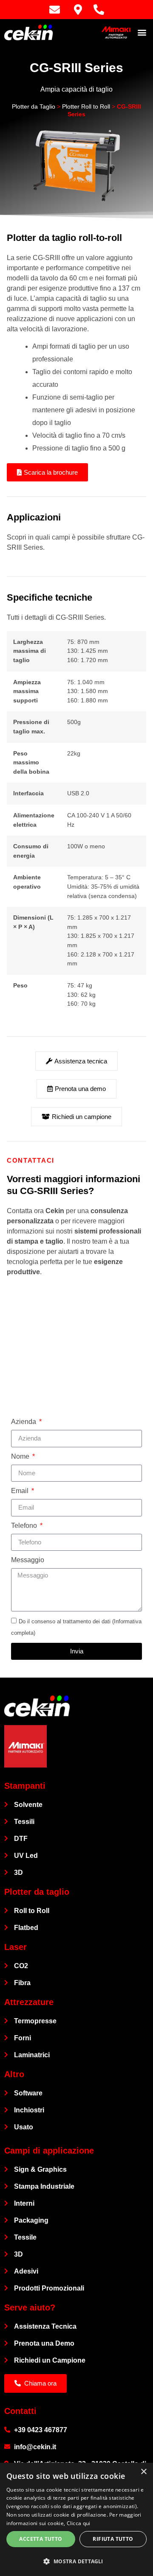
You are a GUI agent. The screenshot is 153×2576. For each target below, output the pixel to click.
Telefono (25, 1526)
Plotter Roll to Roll (86, 107)
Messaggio (28, 1560)
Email (21, 1491)
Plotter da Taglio (34, 107)
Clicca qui (79, 2523)
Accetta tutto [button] (41, 2539)
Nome (21, 1456)
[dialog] (76, 2519)
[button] (142, 32)
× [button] (143, 2472)
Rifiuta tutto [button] (113, 2539)
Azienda (24, 1422)
